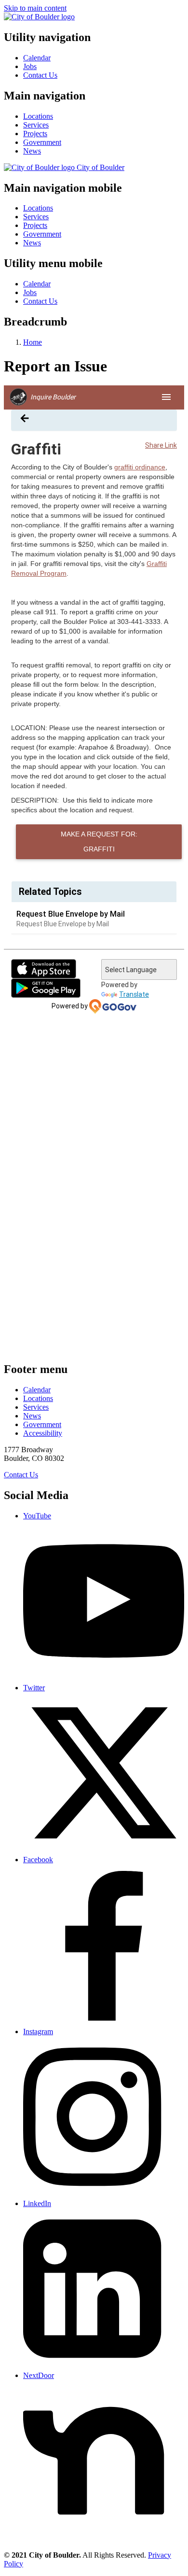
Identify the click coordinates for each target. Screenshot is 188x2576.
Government (42, 142)
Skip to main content (35, 8)
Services (36, 125)
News (32, 151)
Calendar (37, 58)
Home (33, 342)
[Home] (39, 17)
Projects (35, 134)
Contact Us (40, 75)
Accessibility (43, 1433)
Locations (38, 116)
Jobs (30, 66)
